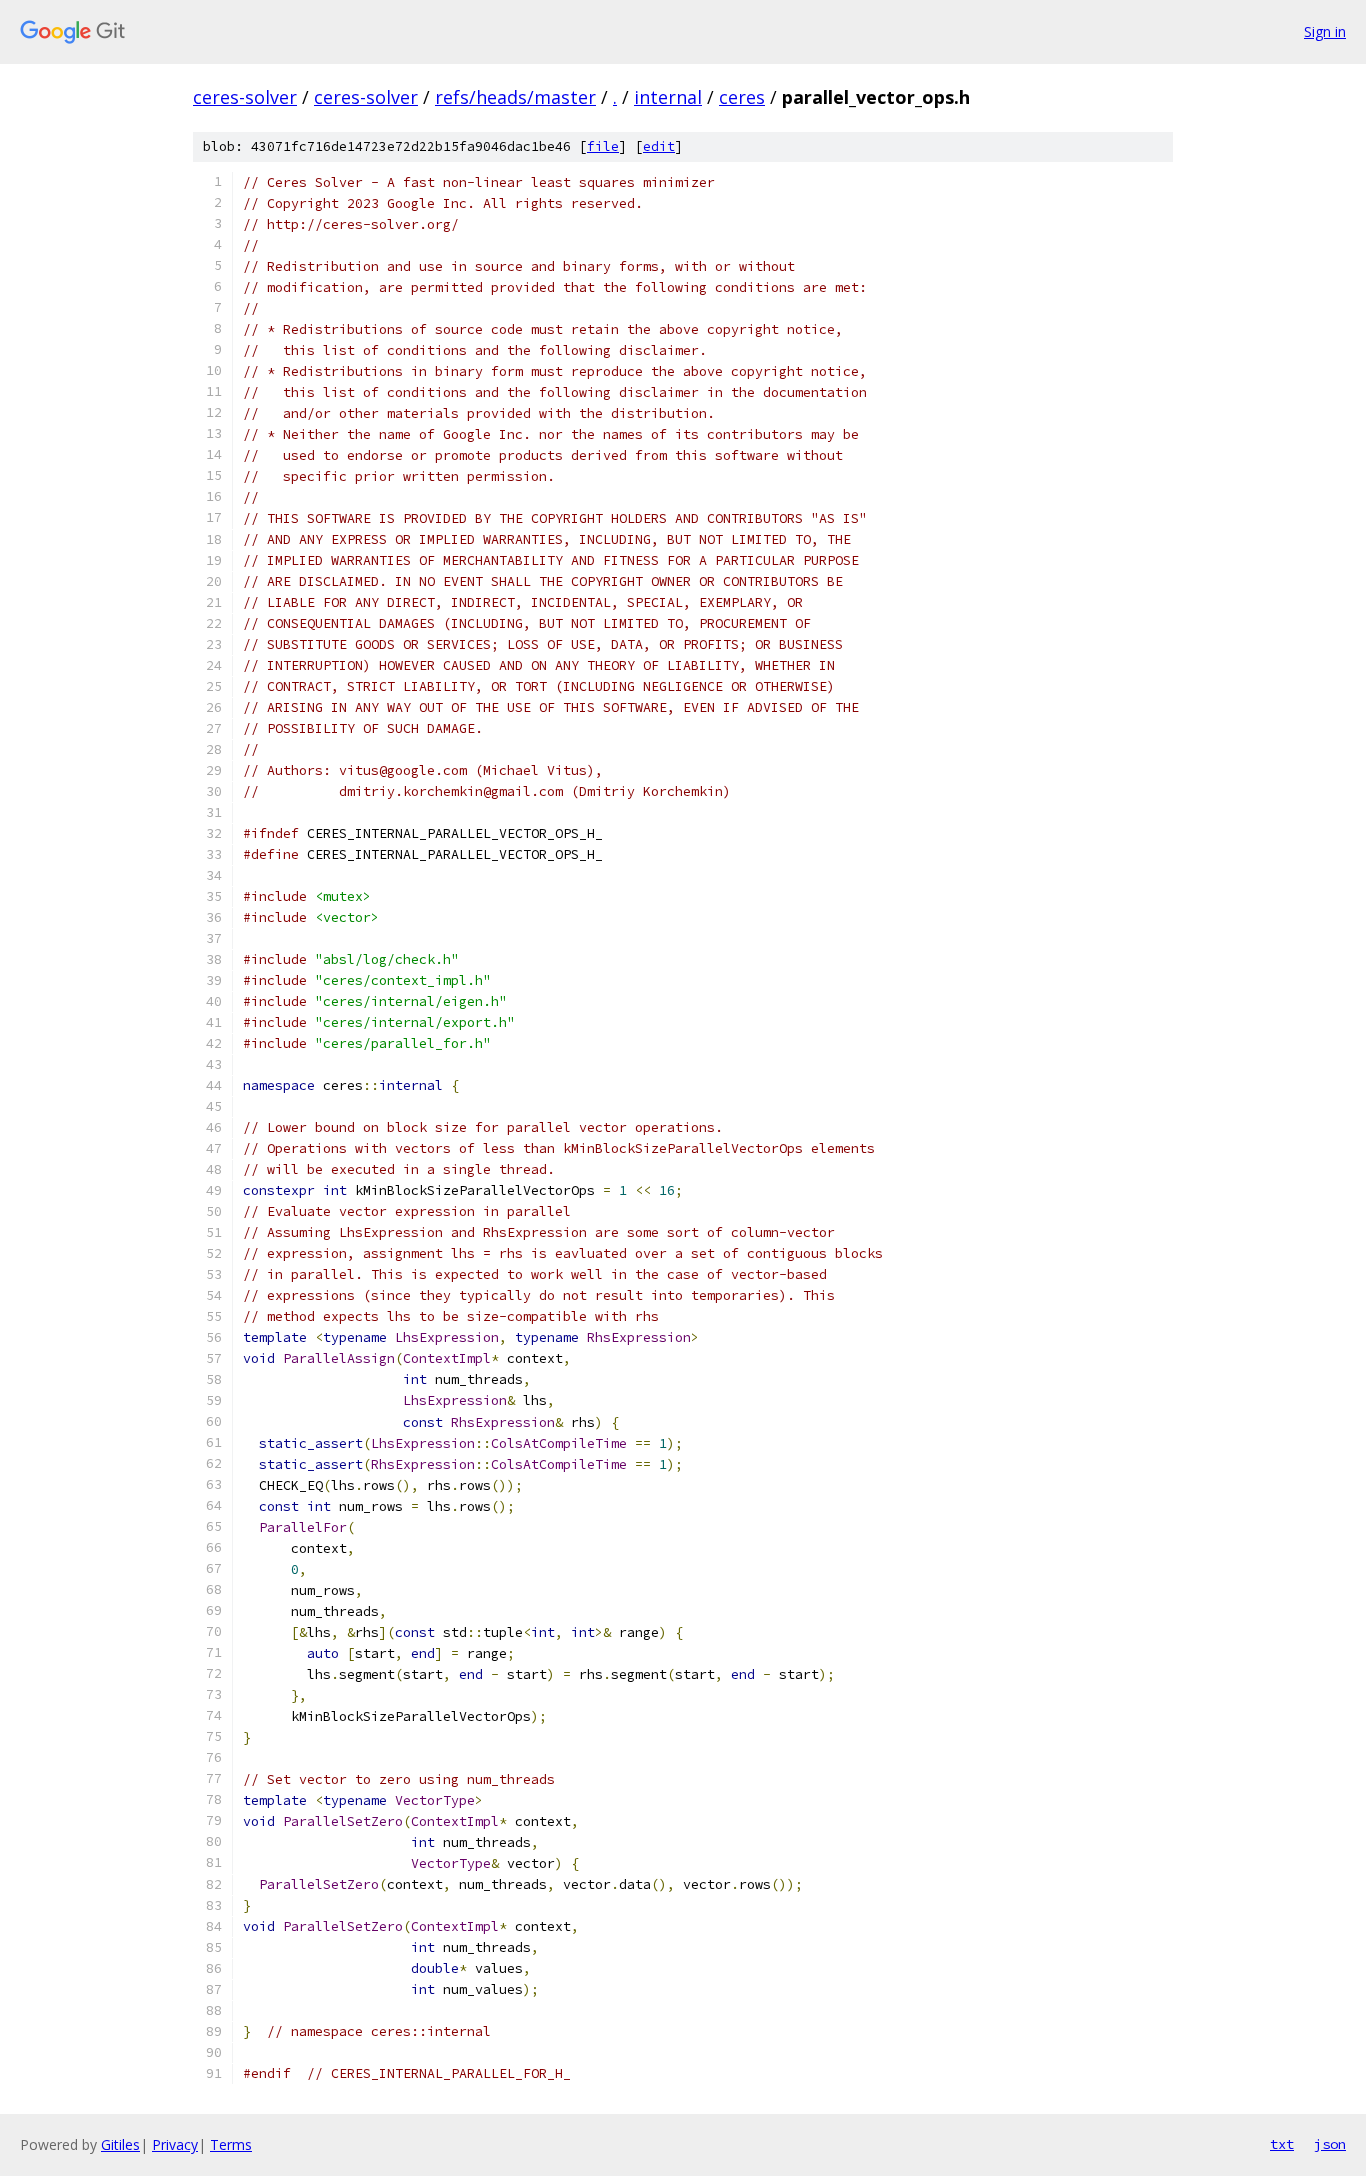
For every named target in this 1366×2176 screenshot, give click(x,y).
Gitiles (120, 2144)
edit (659, 146)
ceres (742, 97)
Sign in (1325, 31)
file (603, 146)
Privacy (175, 2144)
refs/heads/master (515, 97)
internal (668, 97)
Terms (231, 2144)
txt (1282, 2144)
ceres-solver (245, 97)
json (1330, 2144)
